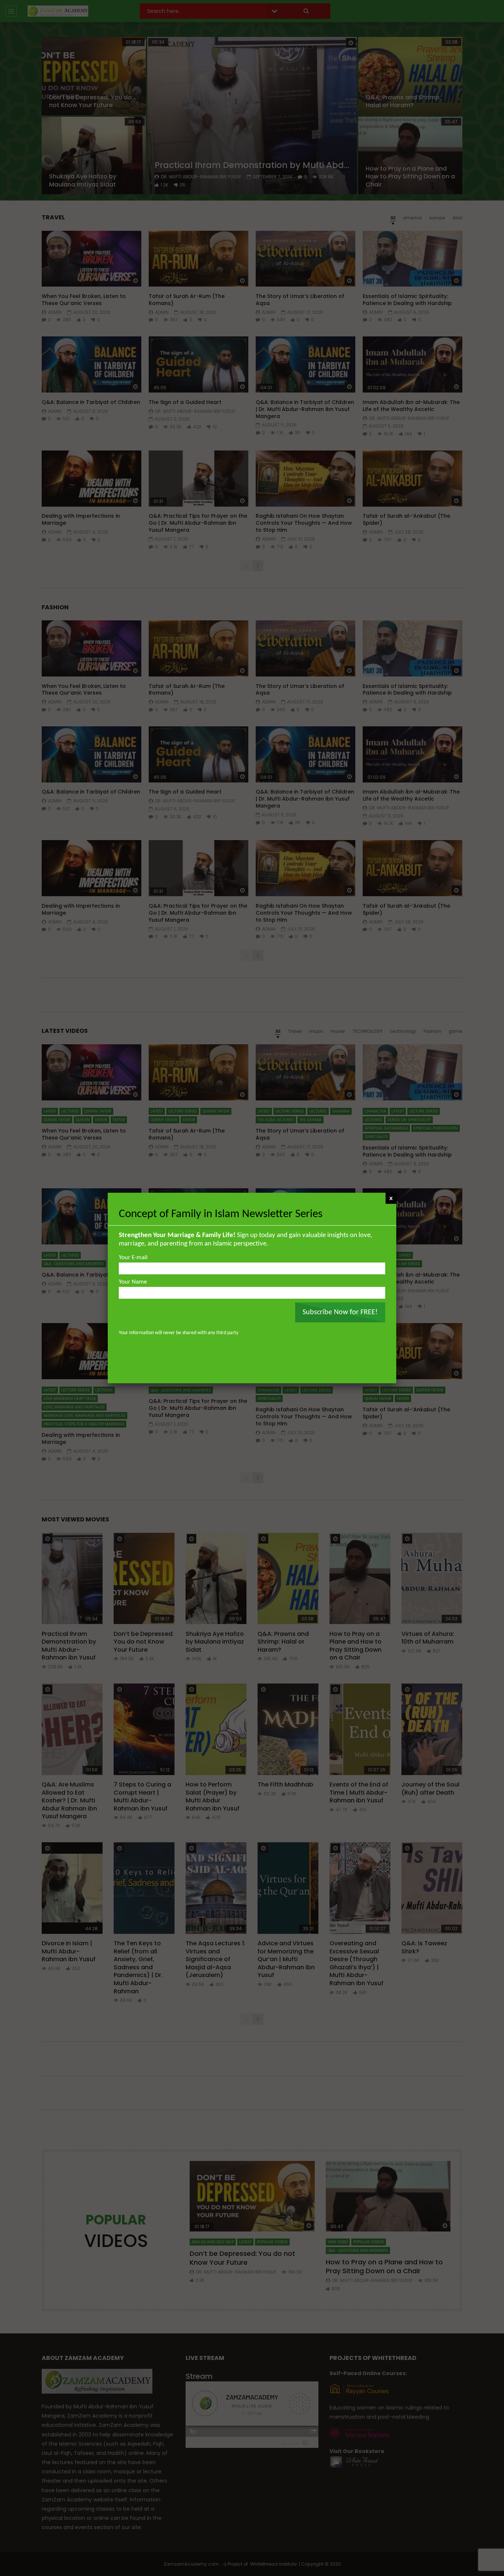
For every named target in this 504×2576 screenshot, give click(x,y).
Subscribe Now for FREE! (340, 1312)
